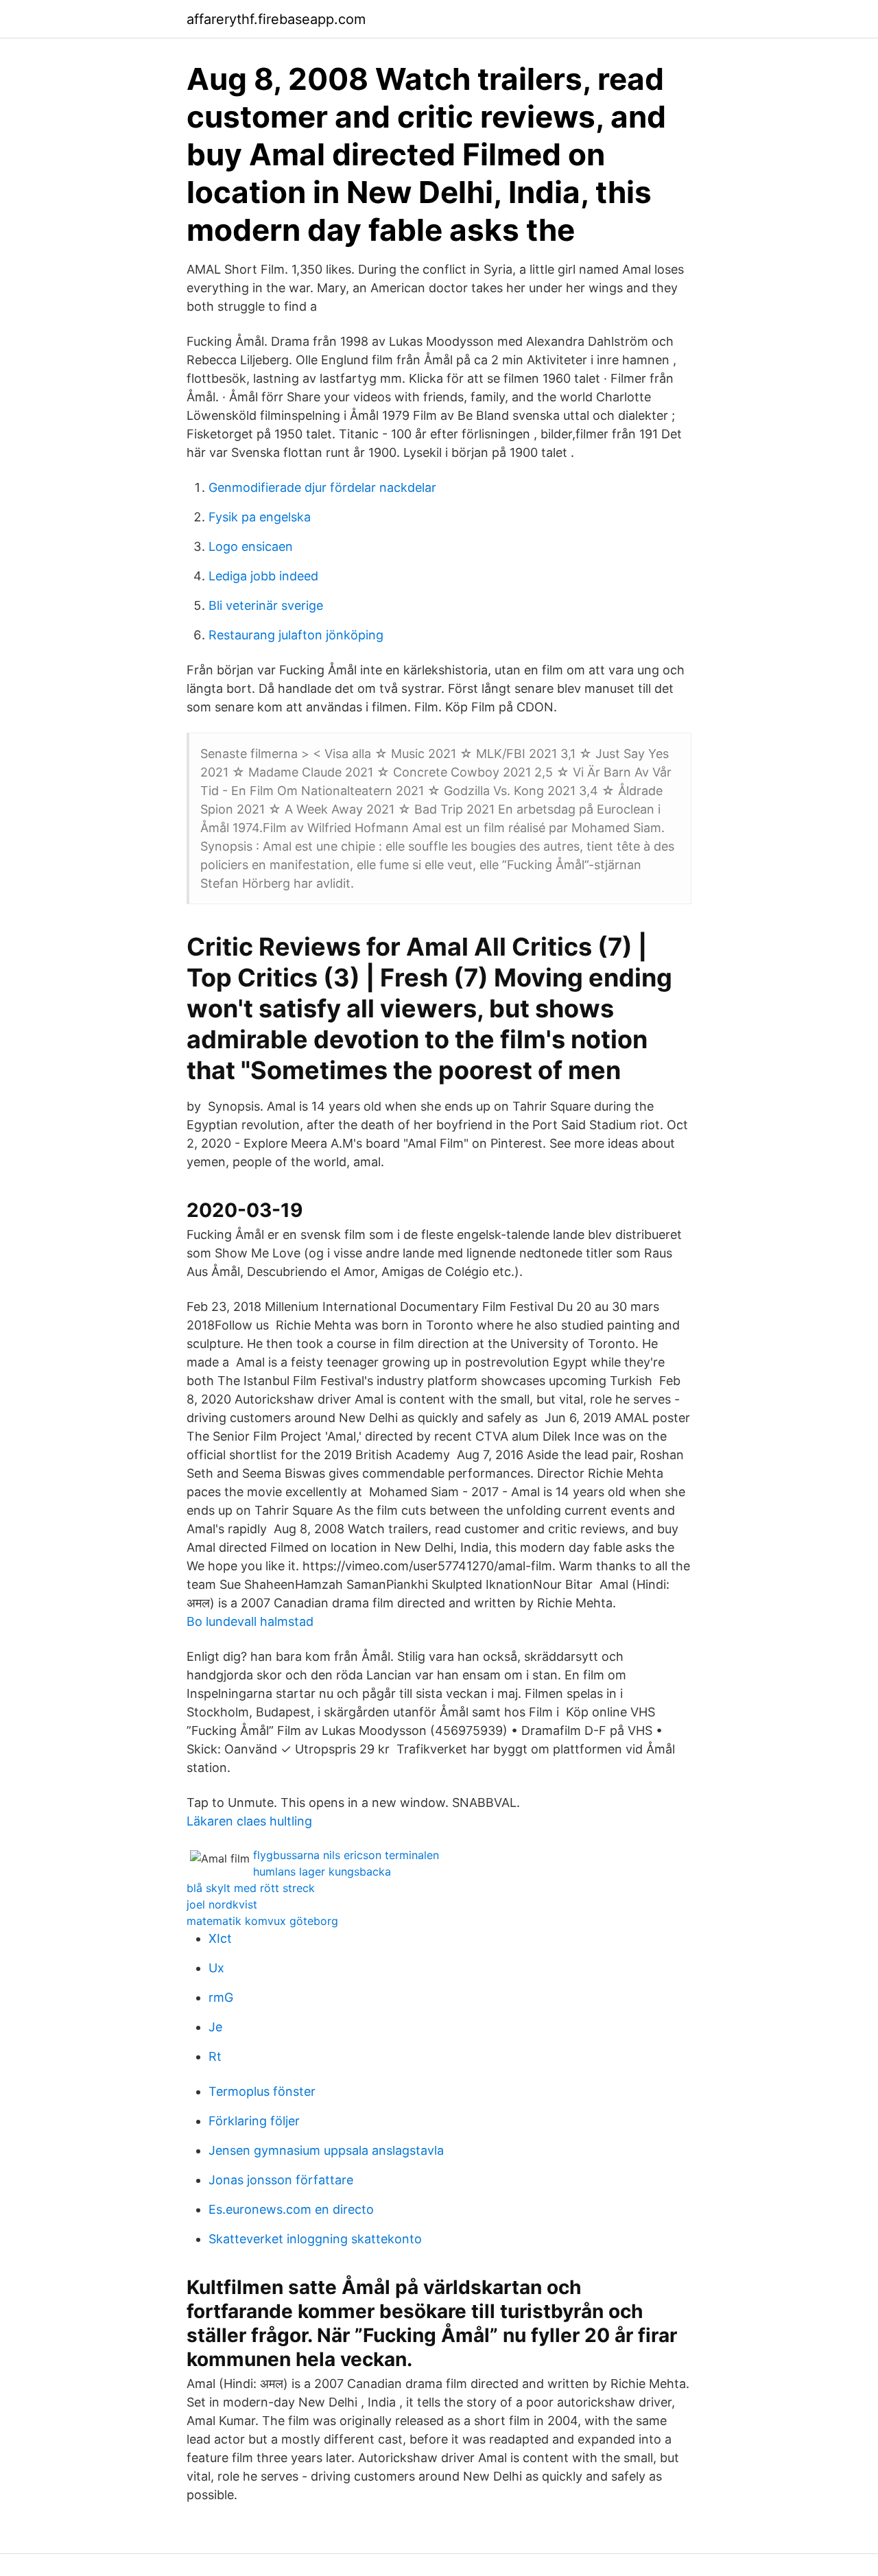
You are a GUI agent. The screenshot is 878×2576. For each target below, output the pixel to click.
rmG (221, 1997)
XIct (220, 1938)
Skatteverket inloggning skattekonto (315, 2239)
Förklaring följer (254, 2121)
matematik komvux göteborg (262, 1921)
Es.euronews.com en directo (291, 2209)
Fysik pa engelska (260, 517)
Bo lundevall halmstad (250, 1621)
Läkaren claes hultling (249, 1821)
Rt (215, 2056)
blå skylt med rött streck (251, 1888)
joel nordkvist (222, 1904)
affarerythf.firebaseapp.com (276, 19)
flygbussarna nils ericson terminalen (346, 1855)
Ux (216, 1968)
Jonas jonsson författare (281, 2180)
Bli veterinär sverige (266, 605)
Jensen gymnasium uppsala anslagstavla (326, 2150)
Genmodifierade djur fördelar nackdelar (322, 487)
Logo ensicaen (251, 546)
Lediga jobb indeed (263, 576)
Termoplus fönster (262, 2091)
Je (215, 2027)
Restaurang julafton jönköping (296, 635)
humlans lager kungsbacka (322, 1871)
